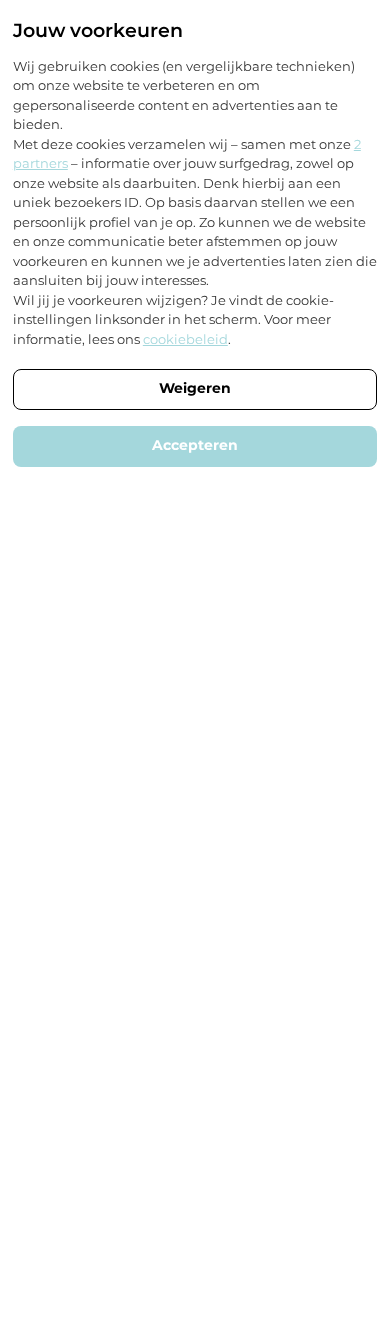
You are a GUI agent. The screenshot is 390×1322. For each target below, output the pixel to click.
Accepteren (195, 445)
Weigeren (195, 388)
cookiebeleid (185, 339)
